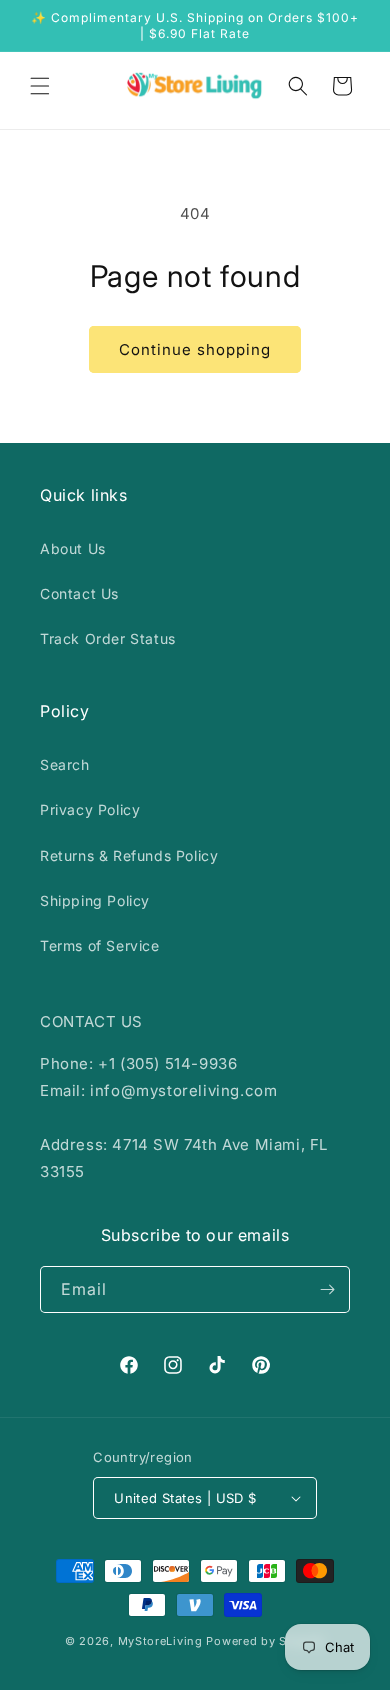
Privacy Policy (90, 809)
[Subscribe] (327, 1289)
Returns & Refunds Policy (129, 855)
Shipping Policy (95, 900)
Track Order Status (108, 638)
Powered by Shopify (265, 1641)
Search (65, 764)
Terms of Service (100, 945)
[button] (40, 86)
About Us (73, 548)
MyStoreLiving (160, 1641)
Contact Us (79, 593)
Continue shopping (195, 349)
